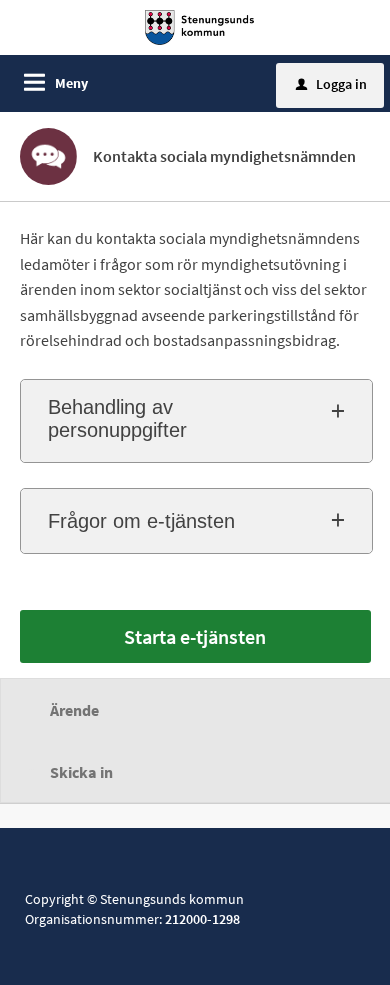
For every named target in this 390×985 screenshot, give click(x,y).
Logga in (331, 84)
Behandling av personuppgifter (117, 418)
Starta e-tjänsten (195, 636)
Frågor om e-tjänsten (141, 521)
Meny (71, 83)
